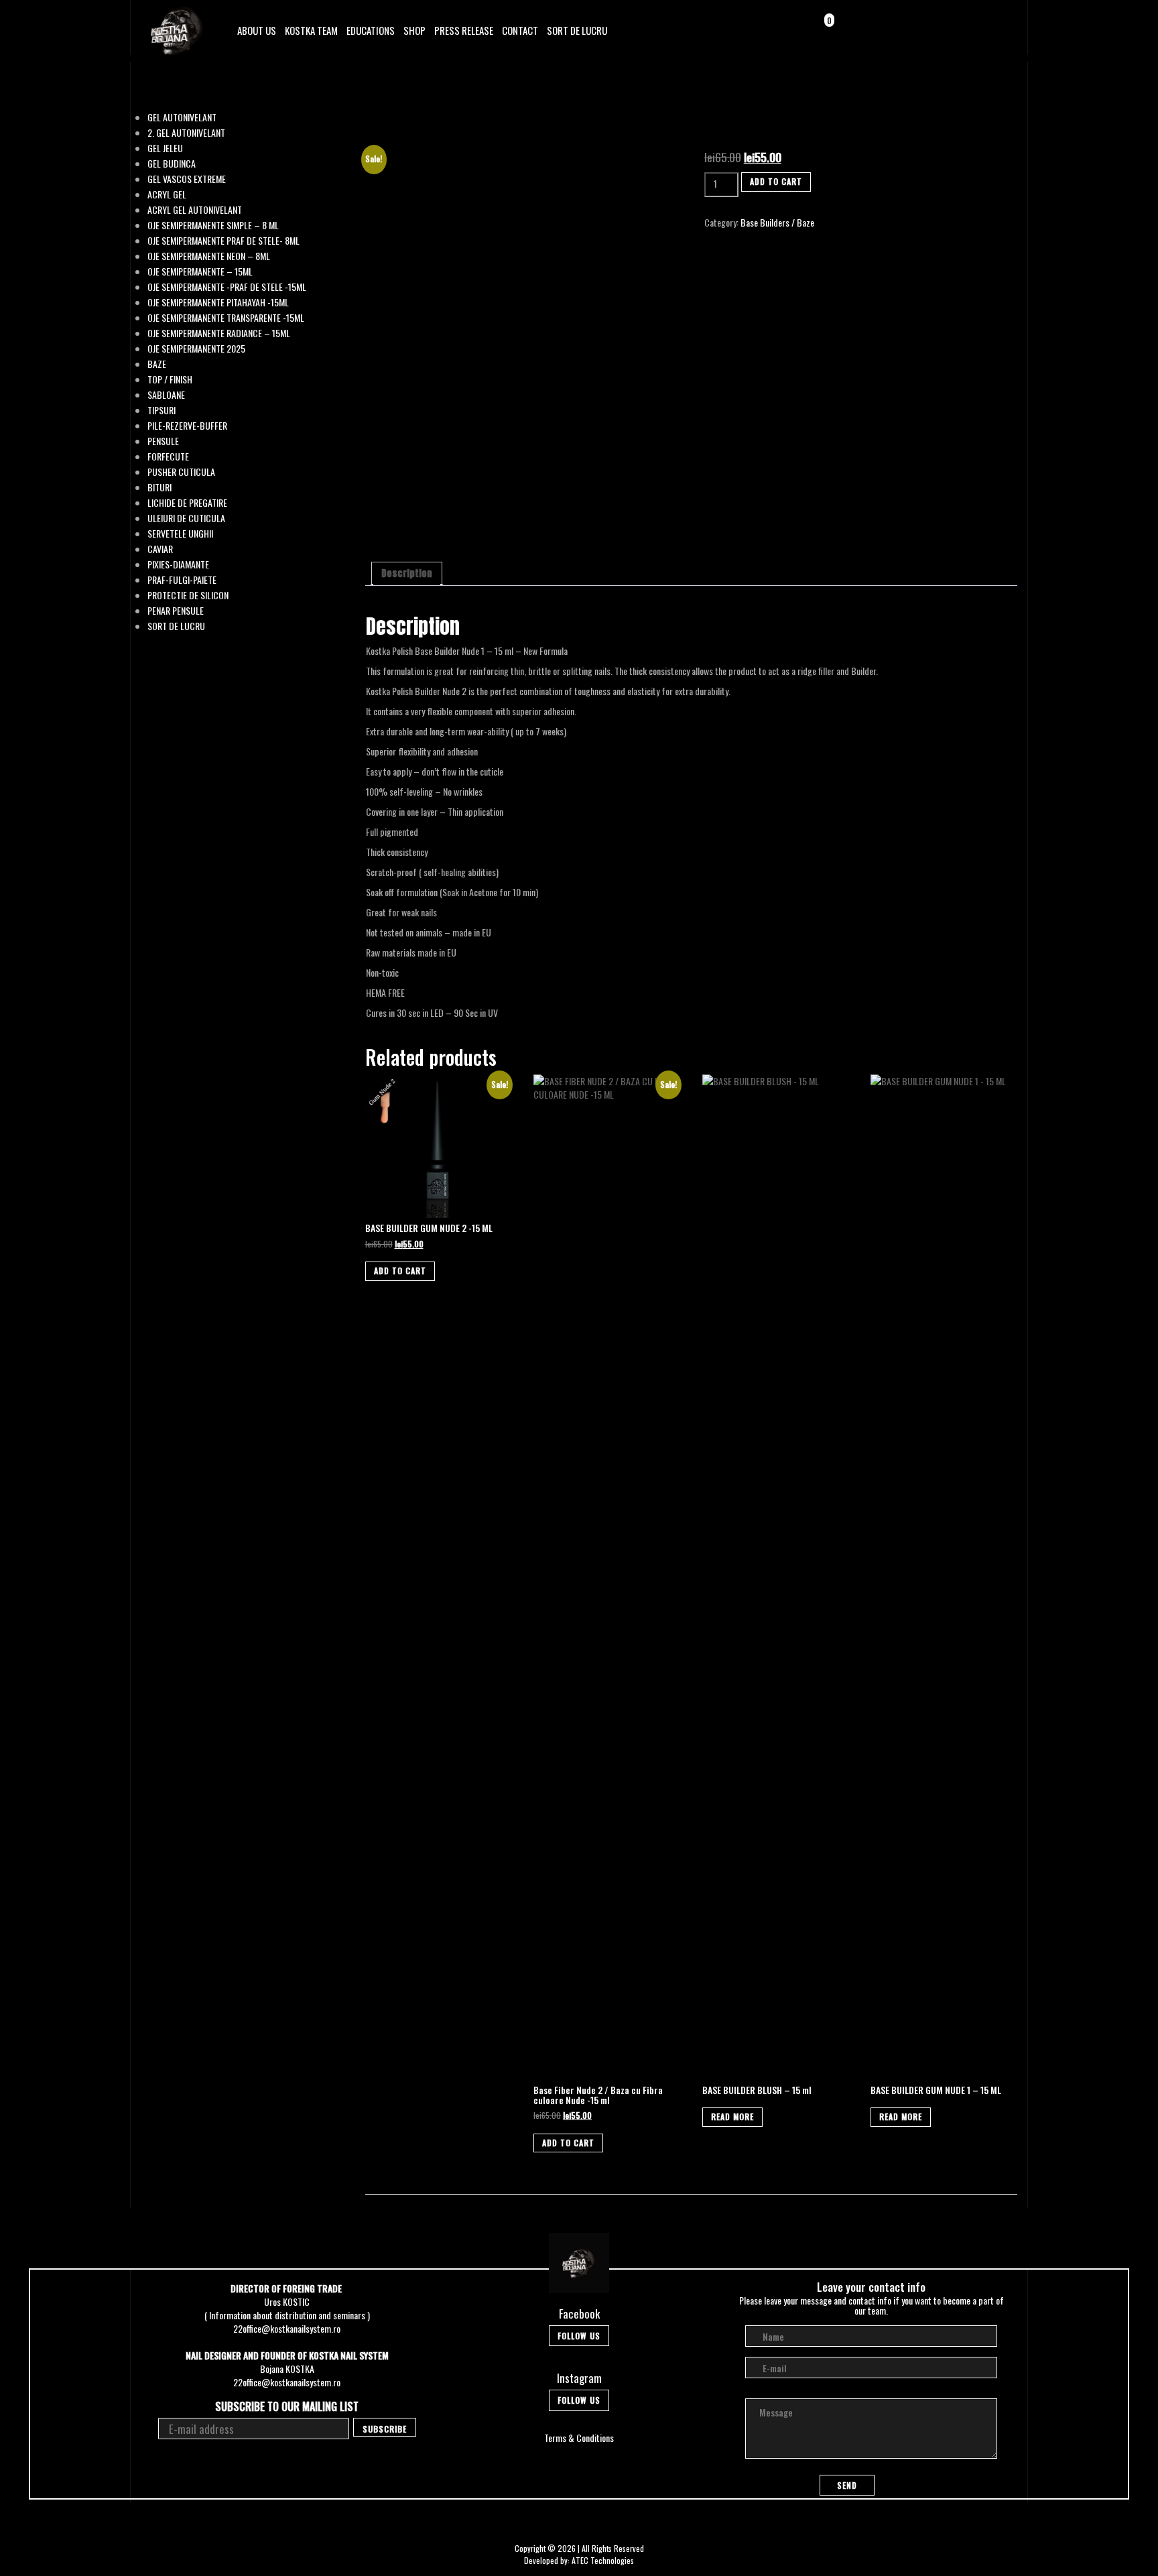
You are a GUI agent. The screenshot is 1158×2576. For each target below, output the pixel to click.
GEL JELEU (165, 148)
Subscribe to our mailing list (287, 2407)
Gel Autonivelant (182, 117)
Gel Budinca (172, 164)
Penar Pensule (176, 611)
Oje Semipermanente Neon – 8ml (209, 256)
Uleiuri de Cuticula (186, 518)
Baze (157, 364)
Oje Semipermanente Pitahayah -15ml (218, 302)
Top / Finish (170, 379)
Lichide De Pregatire (187, 503)
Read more (732, 2117)
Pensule (163, 441)
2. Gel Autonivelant (186, 133)
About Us (257, 30)
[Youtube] (999, 29)
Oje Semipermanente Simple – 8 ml (213, 225)
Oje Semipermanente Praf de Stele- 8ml (223, 241)
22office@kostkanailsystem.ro (287, 2328)
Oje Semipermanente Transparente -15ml (226, 318)
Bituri (159, 487)
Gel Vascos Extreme (187, 179)
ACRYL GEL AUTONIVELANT (195, 210)
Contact (520, 30)
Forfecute (168, 456)
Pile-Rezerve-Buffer (187, 426)
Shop (414, 30)
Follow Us (579, 2336)
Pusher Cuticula (181, 472)
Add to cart (776, 181)
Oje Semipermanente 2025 (196, 349)
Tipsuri (162, 410)
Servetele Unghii (180, 534)
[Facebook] (961, 29)
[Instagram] (980, 29)
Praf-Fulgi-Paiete (182, 580)
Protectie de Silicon (188, 595)
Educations (371, 30)
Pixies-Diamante (178, 564)
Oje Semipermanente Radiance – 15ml (219, 333)
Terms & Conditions (579, 2438)
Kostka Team (311, 30)
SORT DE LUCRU (577, 30)
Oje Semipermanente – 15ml (200, 271)
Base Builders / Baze (777, 222)
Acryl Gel (167, 194)
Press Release (464, 30)
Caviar (160, 549)
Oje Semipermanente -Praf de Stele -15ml (227, 287)
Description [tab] (407, 573)
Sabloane (166, 395)
